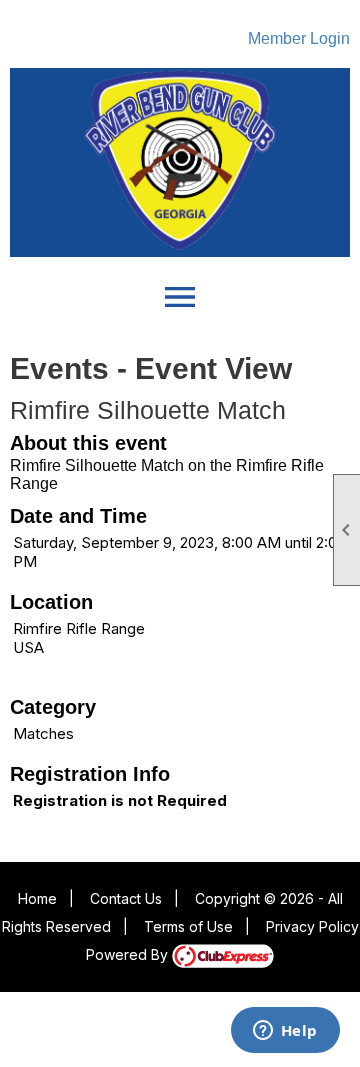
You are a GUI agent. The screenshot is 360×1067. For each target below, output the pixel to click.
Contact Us (126, 898)
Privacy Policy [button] (312, 926)
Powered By (129, 954)
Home (37, 898)
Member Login (299, 38)
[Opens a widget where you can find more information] (285, 1032)
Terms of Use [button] (188, 926)
